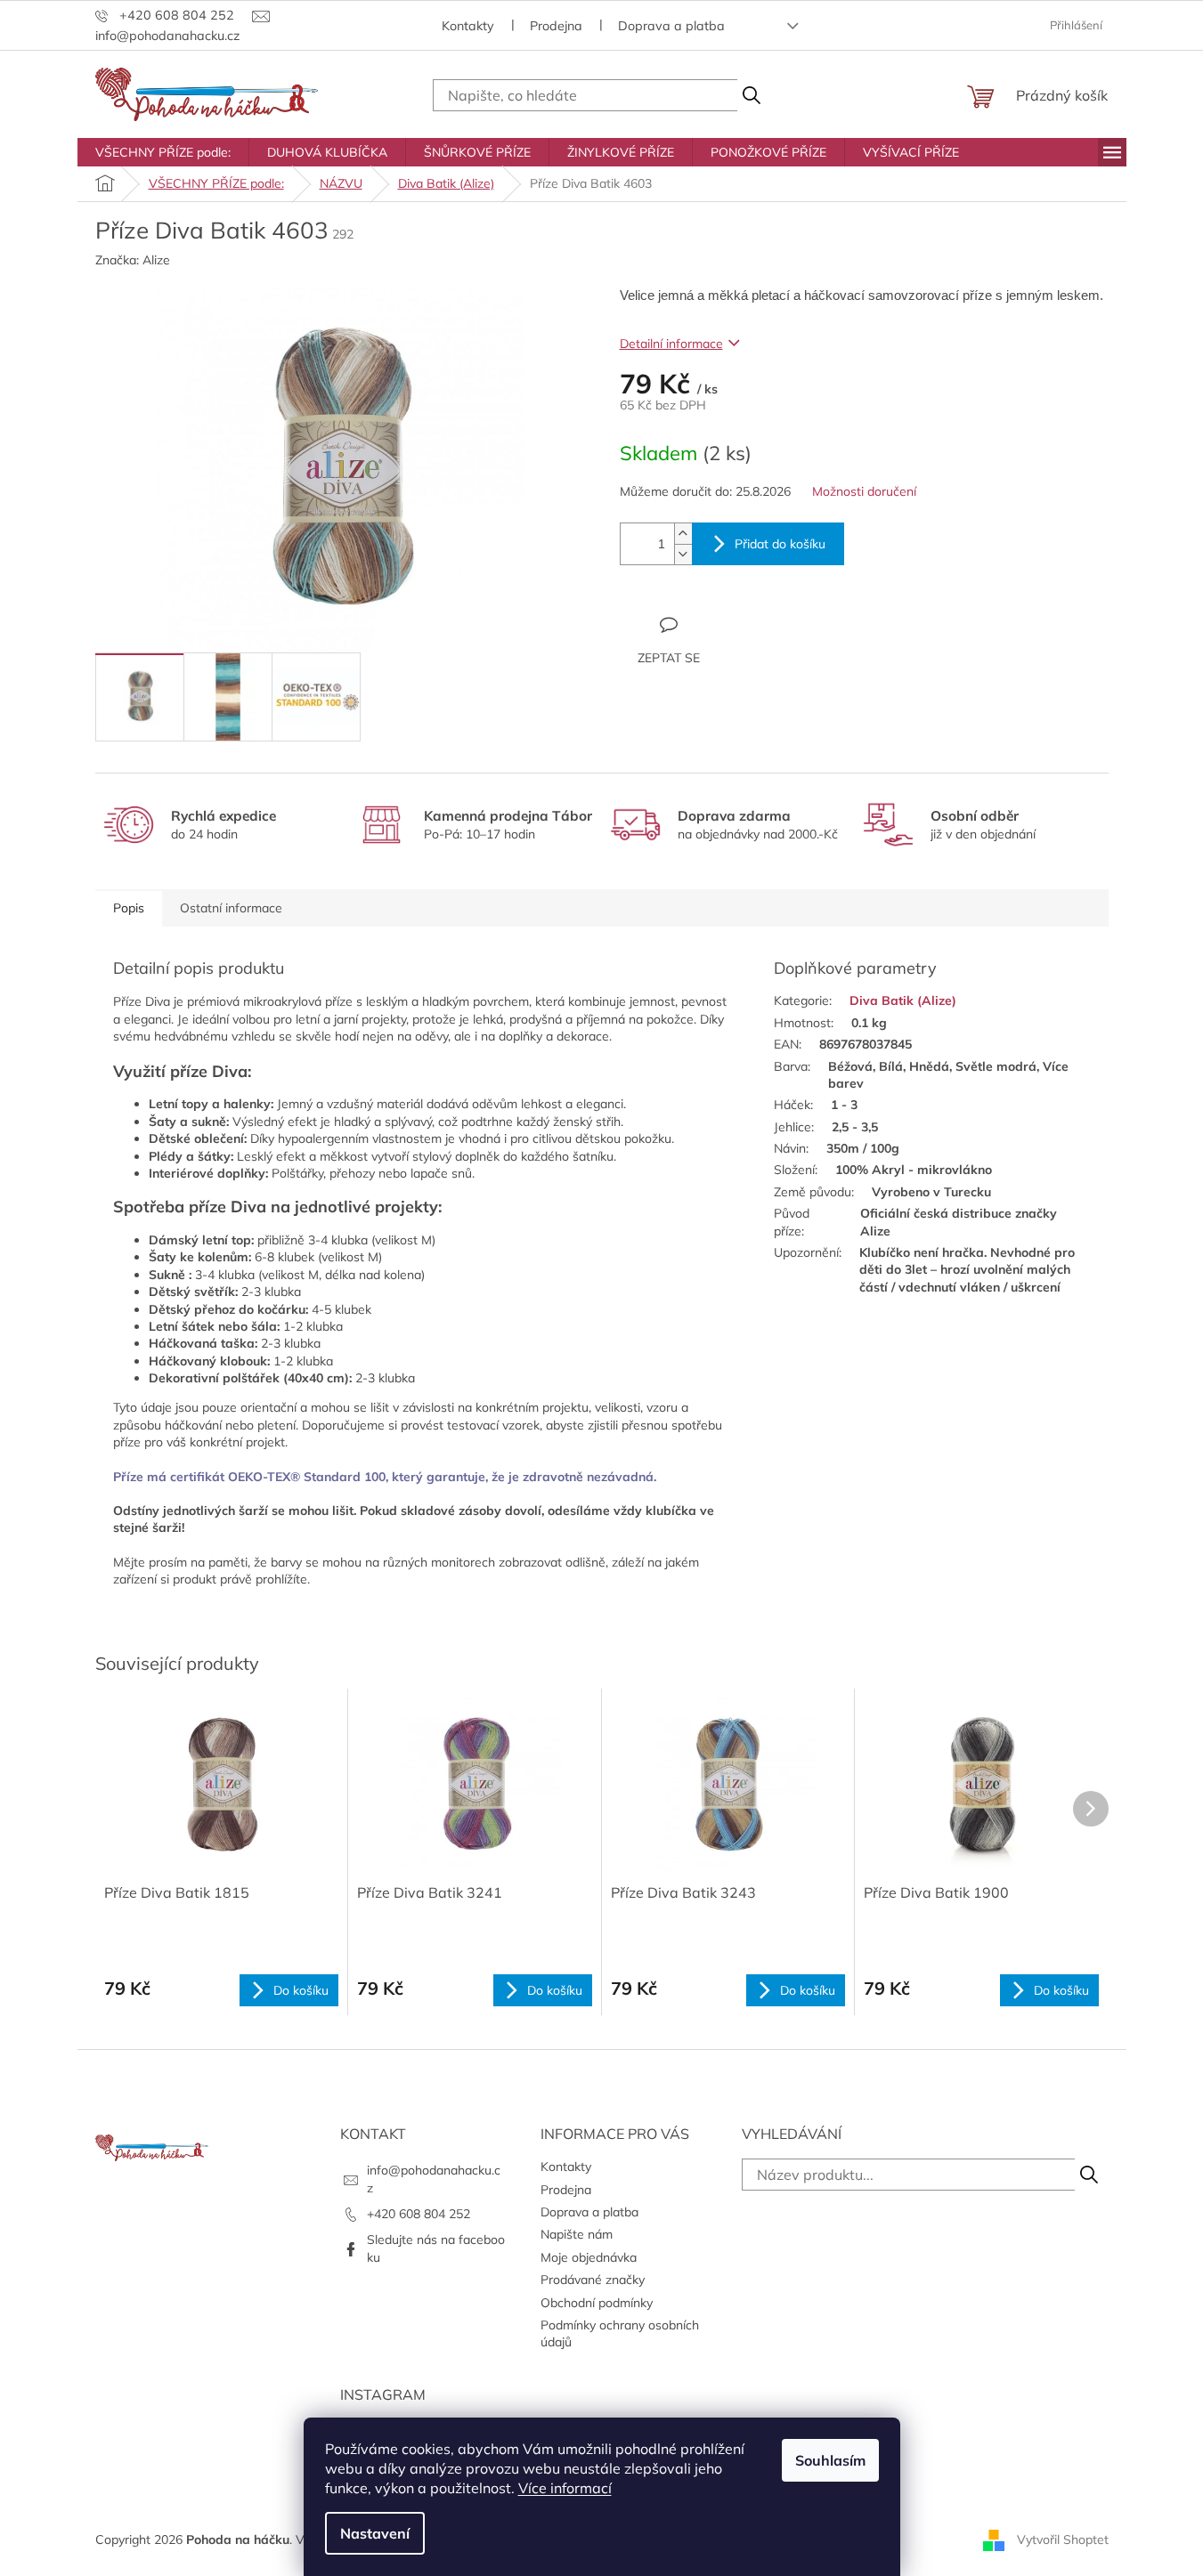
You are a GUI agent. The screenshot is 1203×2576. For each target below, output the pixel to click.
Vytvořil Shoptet (1063, 2539)
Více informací (565, 2488)
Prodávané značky (593, 2280)
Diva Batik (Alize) (903, 1000)
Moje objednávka (589, 2257)
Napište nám (577, 2234)
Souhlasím (830, 2460)
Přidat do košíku (780, 544)
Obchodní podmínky (597, 2303)
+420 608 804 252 (419, 2214)
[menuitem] (163, 152)
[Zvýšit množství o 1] (683, 534)
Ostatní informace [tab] (231, 908)
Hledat (752, 95)
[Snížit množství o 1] (683, 554)
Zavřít (716, 624)
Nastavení (375, 2533)
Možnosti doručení (864, 491)
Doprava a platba (671, 26)
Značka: (133, 260)
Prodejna (556, 26)
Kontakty (468, 26)
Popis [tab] (129, 908)
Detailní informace (671, 344)
